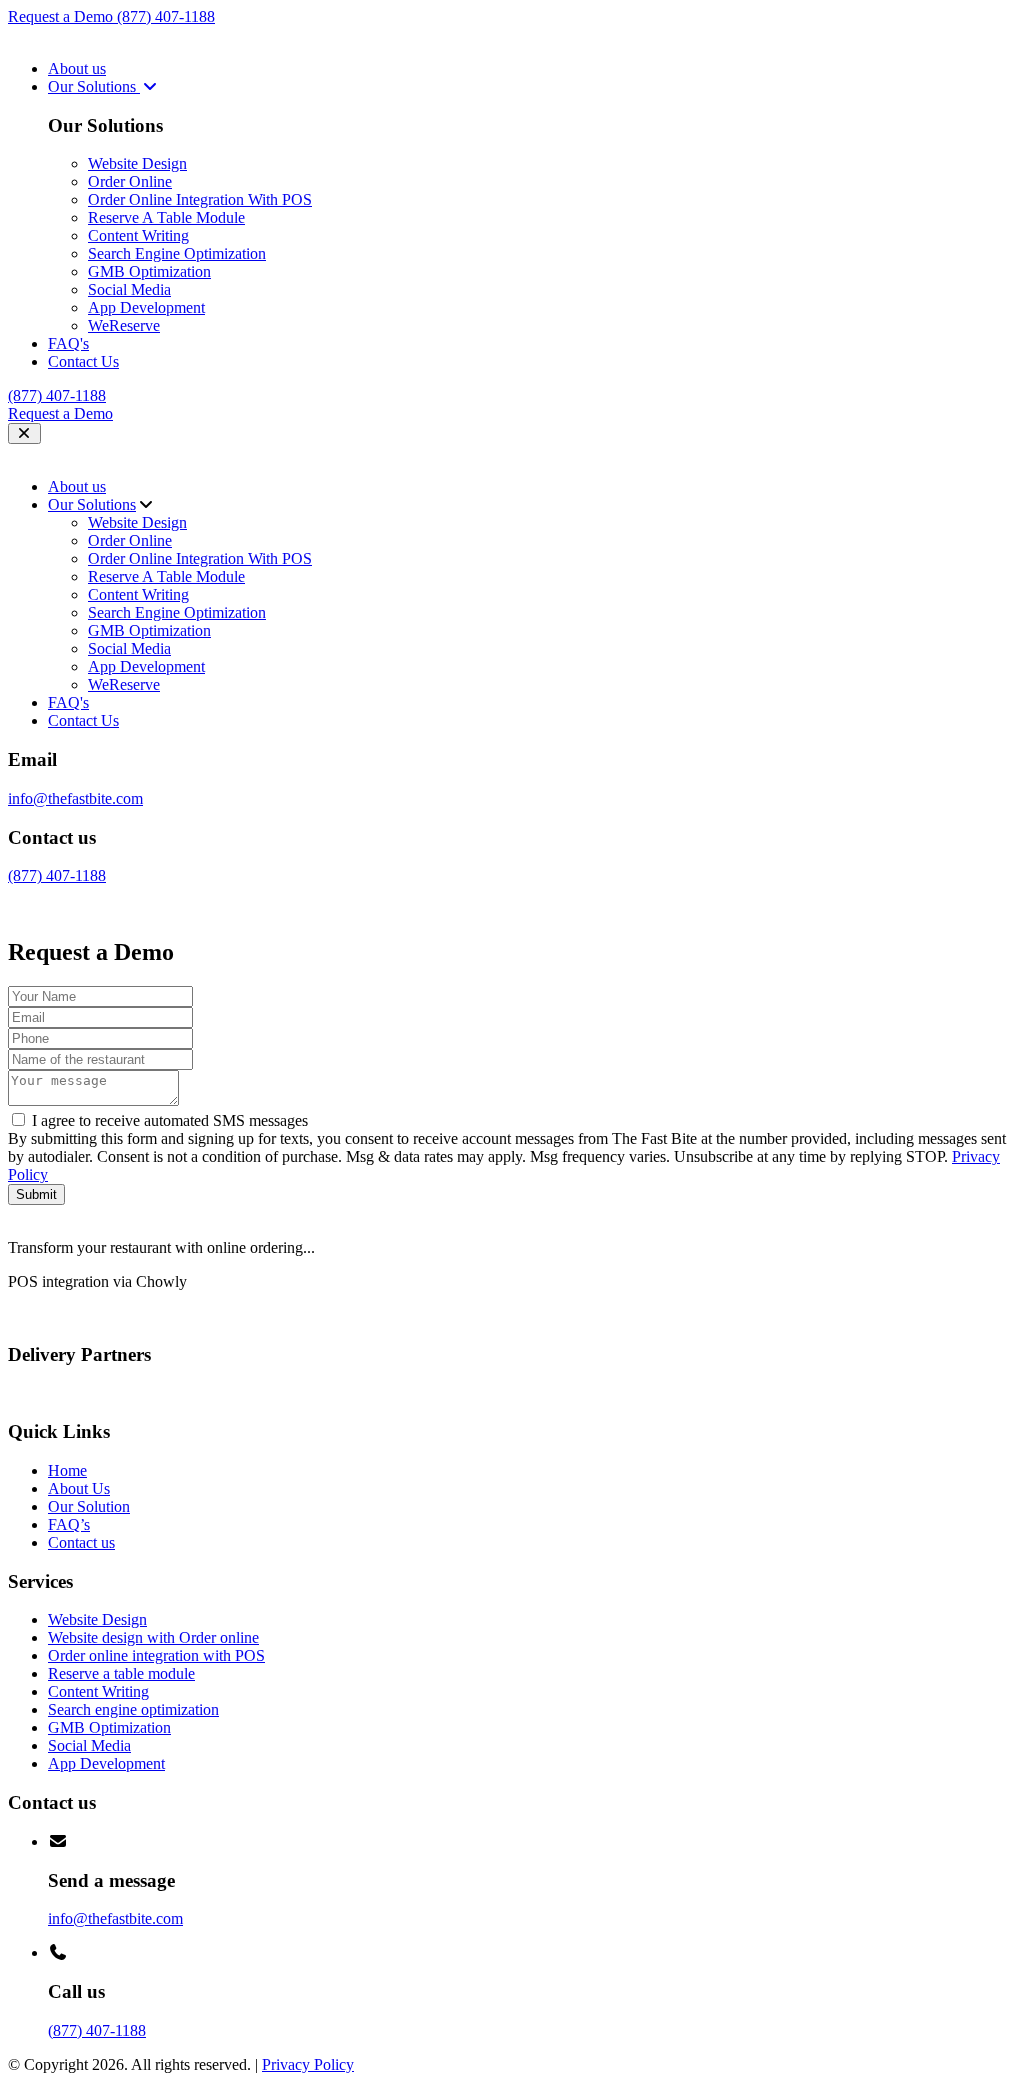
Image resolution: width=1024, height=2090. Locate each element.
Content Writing (138, 235)
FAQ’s (69, 1524)
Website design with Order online (153, 1637)
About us (77, 68)
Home (67, 1470)
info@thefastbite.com (75, 798)
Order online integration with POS (156, 1655)
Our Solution (89, 1506)
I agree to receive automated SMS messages (170, 1120)
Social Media (129, 289)
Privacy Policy (308, 2064)
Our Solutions (94, 86)
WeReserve (124, 325)
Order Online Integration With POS (200, 199)
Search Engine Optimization (177, 253)
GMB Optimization (149, 271)
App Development (146, 307)
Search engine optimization (133, 1709)
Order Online (130, 181)
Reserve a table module (121, 1673)
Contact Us (83, 361)
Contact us (81, 1542)
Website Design (137, 163)
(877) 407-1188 (166, 16)
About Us (79, 1488)
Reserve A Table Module (166, 217)
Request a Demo (62, 16)
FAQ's (68, 343)
